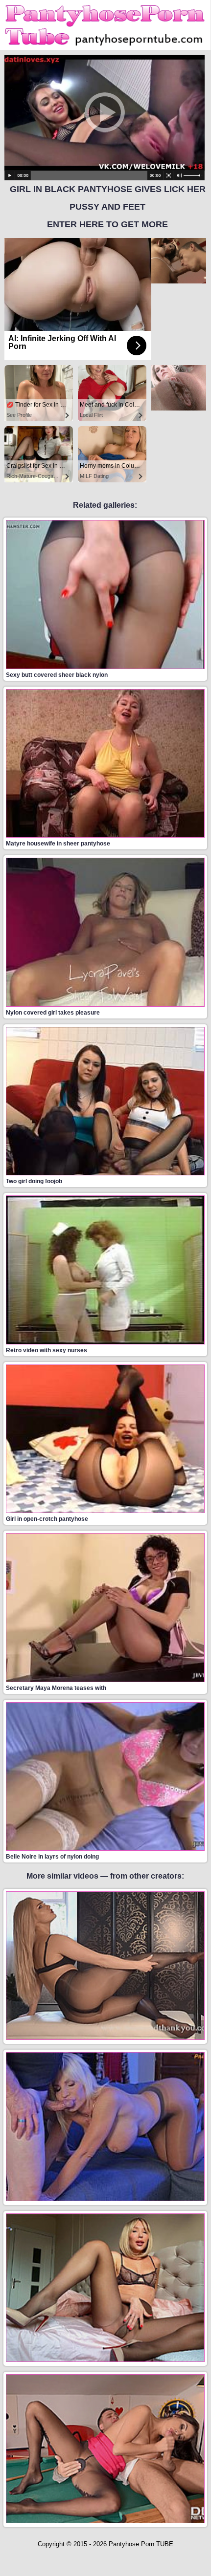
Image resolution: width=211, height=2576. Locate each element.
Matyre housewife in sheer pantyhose (58, 844)
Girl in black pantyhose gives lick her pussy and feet (108, 207)
